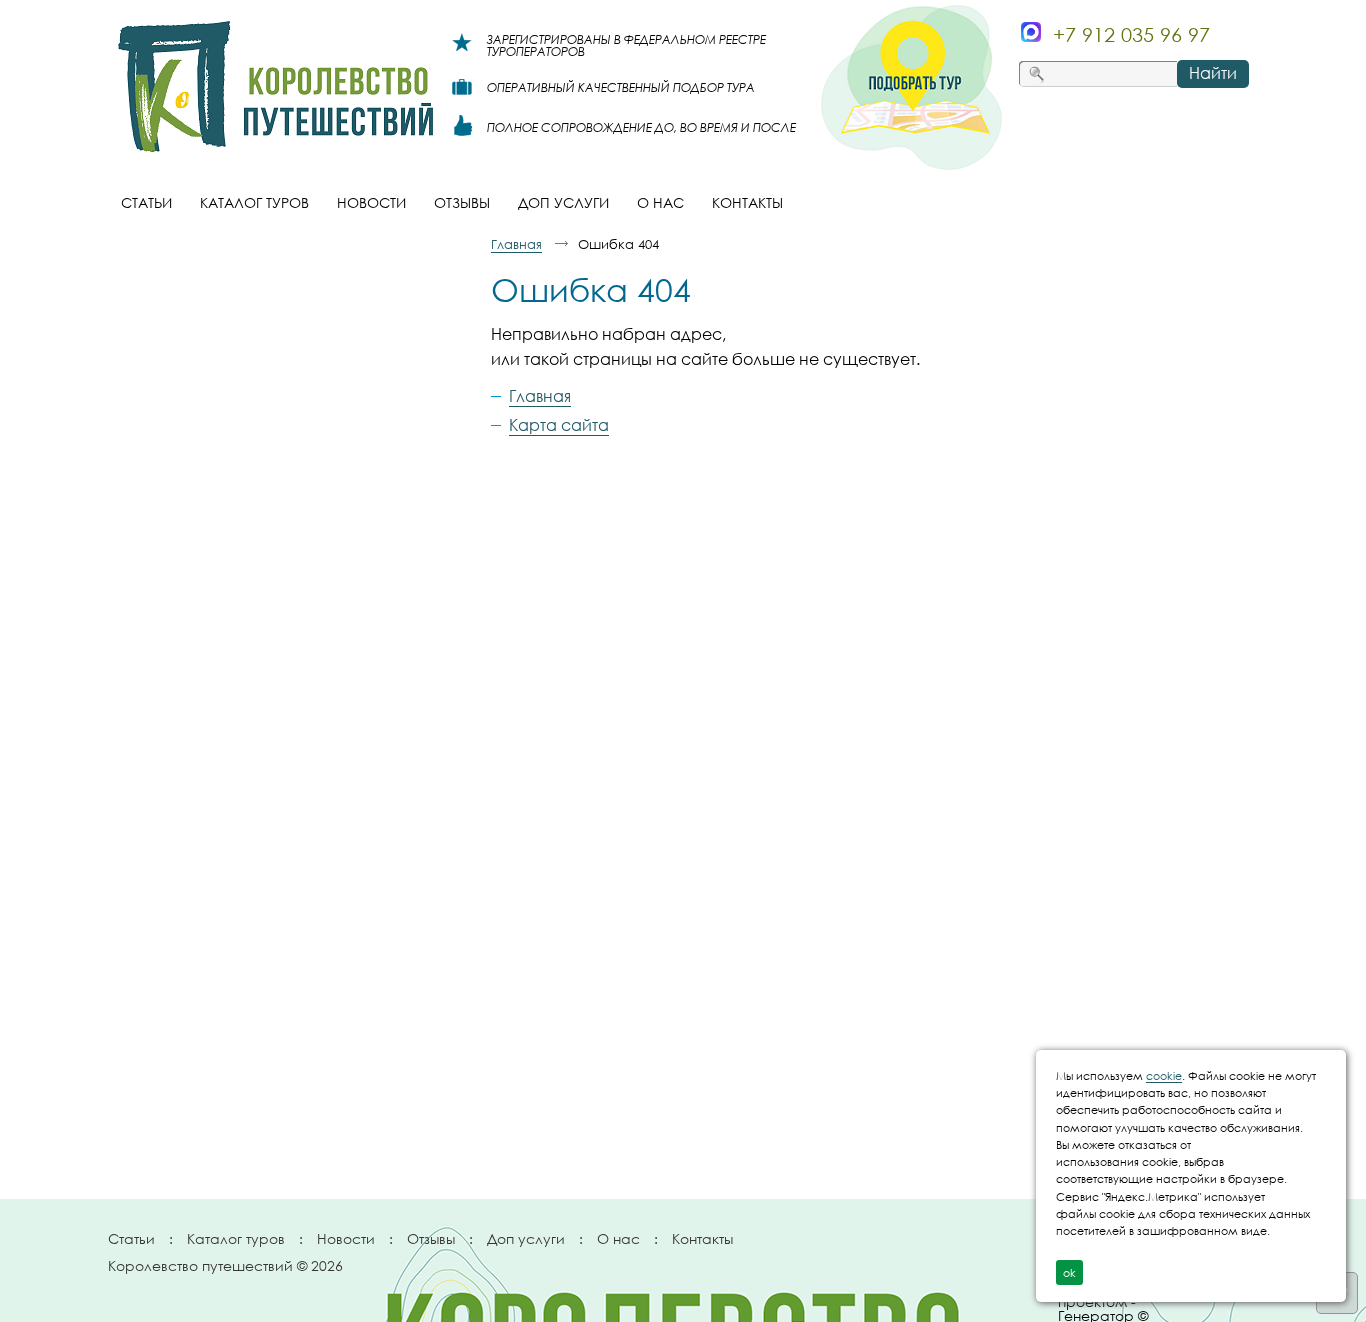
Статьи (131, 1238)
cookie (1164, 1075)
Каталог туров (236, 1238)
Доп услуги (526, 1238)
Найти (1213, 73)
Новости (346, 1238)
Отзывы (431, 1238)
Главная (516, 244)
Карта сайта (559, 425)
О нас (618, 1238)
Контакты (702, 1238)
